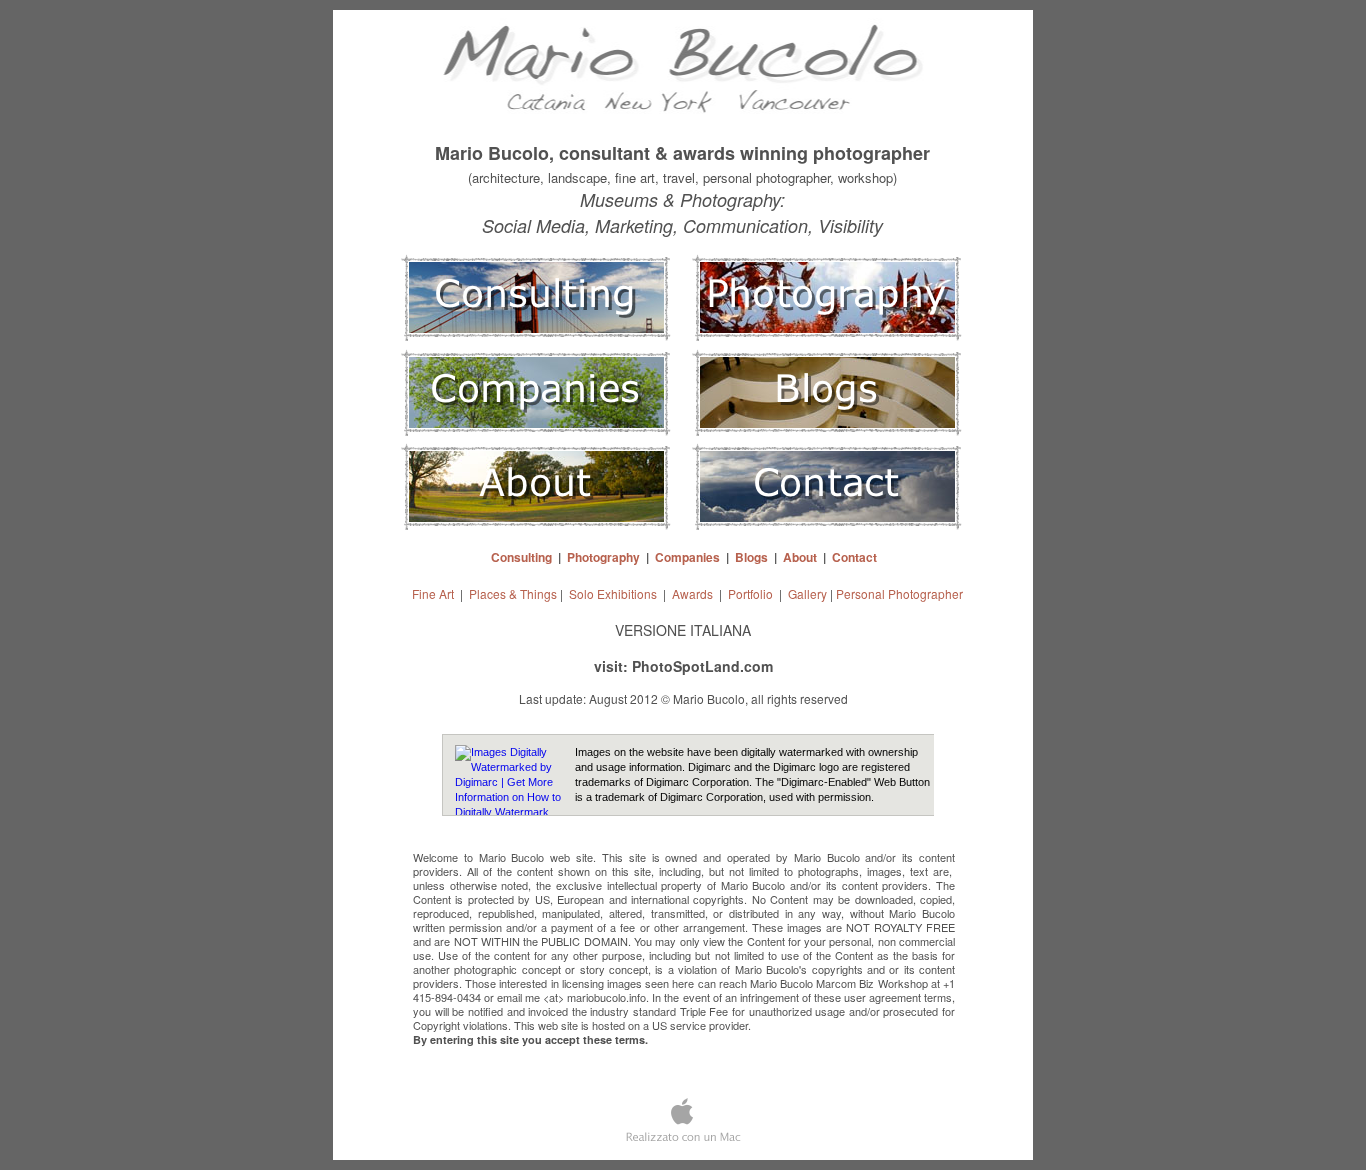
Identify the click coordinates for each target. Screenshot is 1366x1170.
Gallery (807, 593)
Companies (687, 557)
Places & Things (513, 593)
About (800, 557)
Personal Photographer (899, 593)
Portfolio (750, 593)
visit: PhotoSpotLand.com (683, 666)
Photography (603, 557)
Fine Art (433, 593)
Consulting (521, 557)
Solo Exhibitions (613, 593)
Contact (854, 557)
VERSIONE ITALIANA (683, 630)
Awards (692, 593)
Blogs (751, 557)
